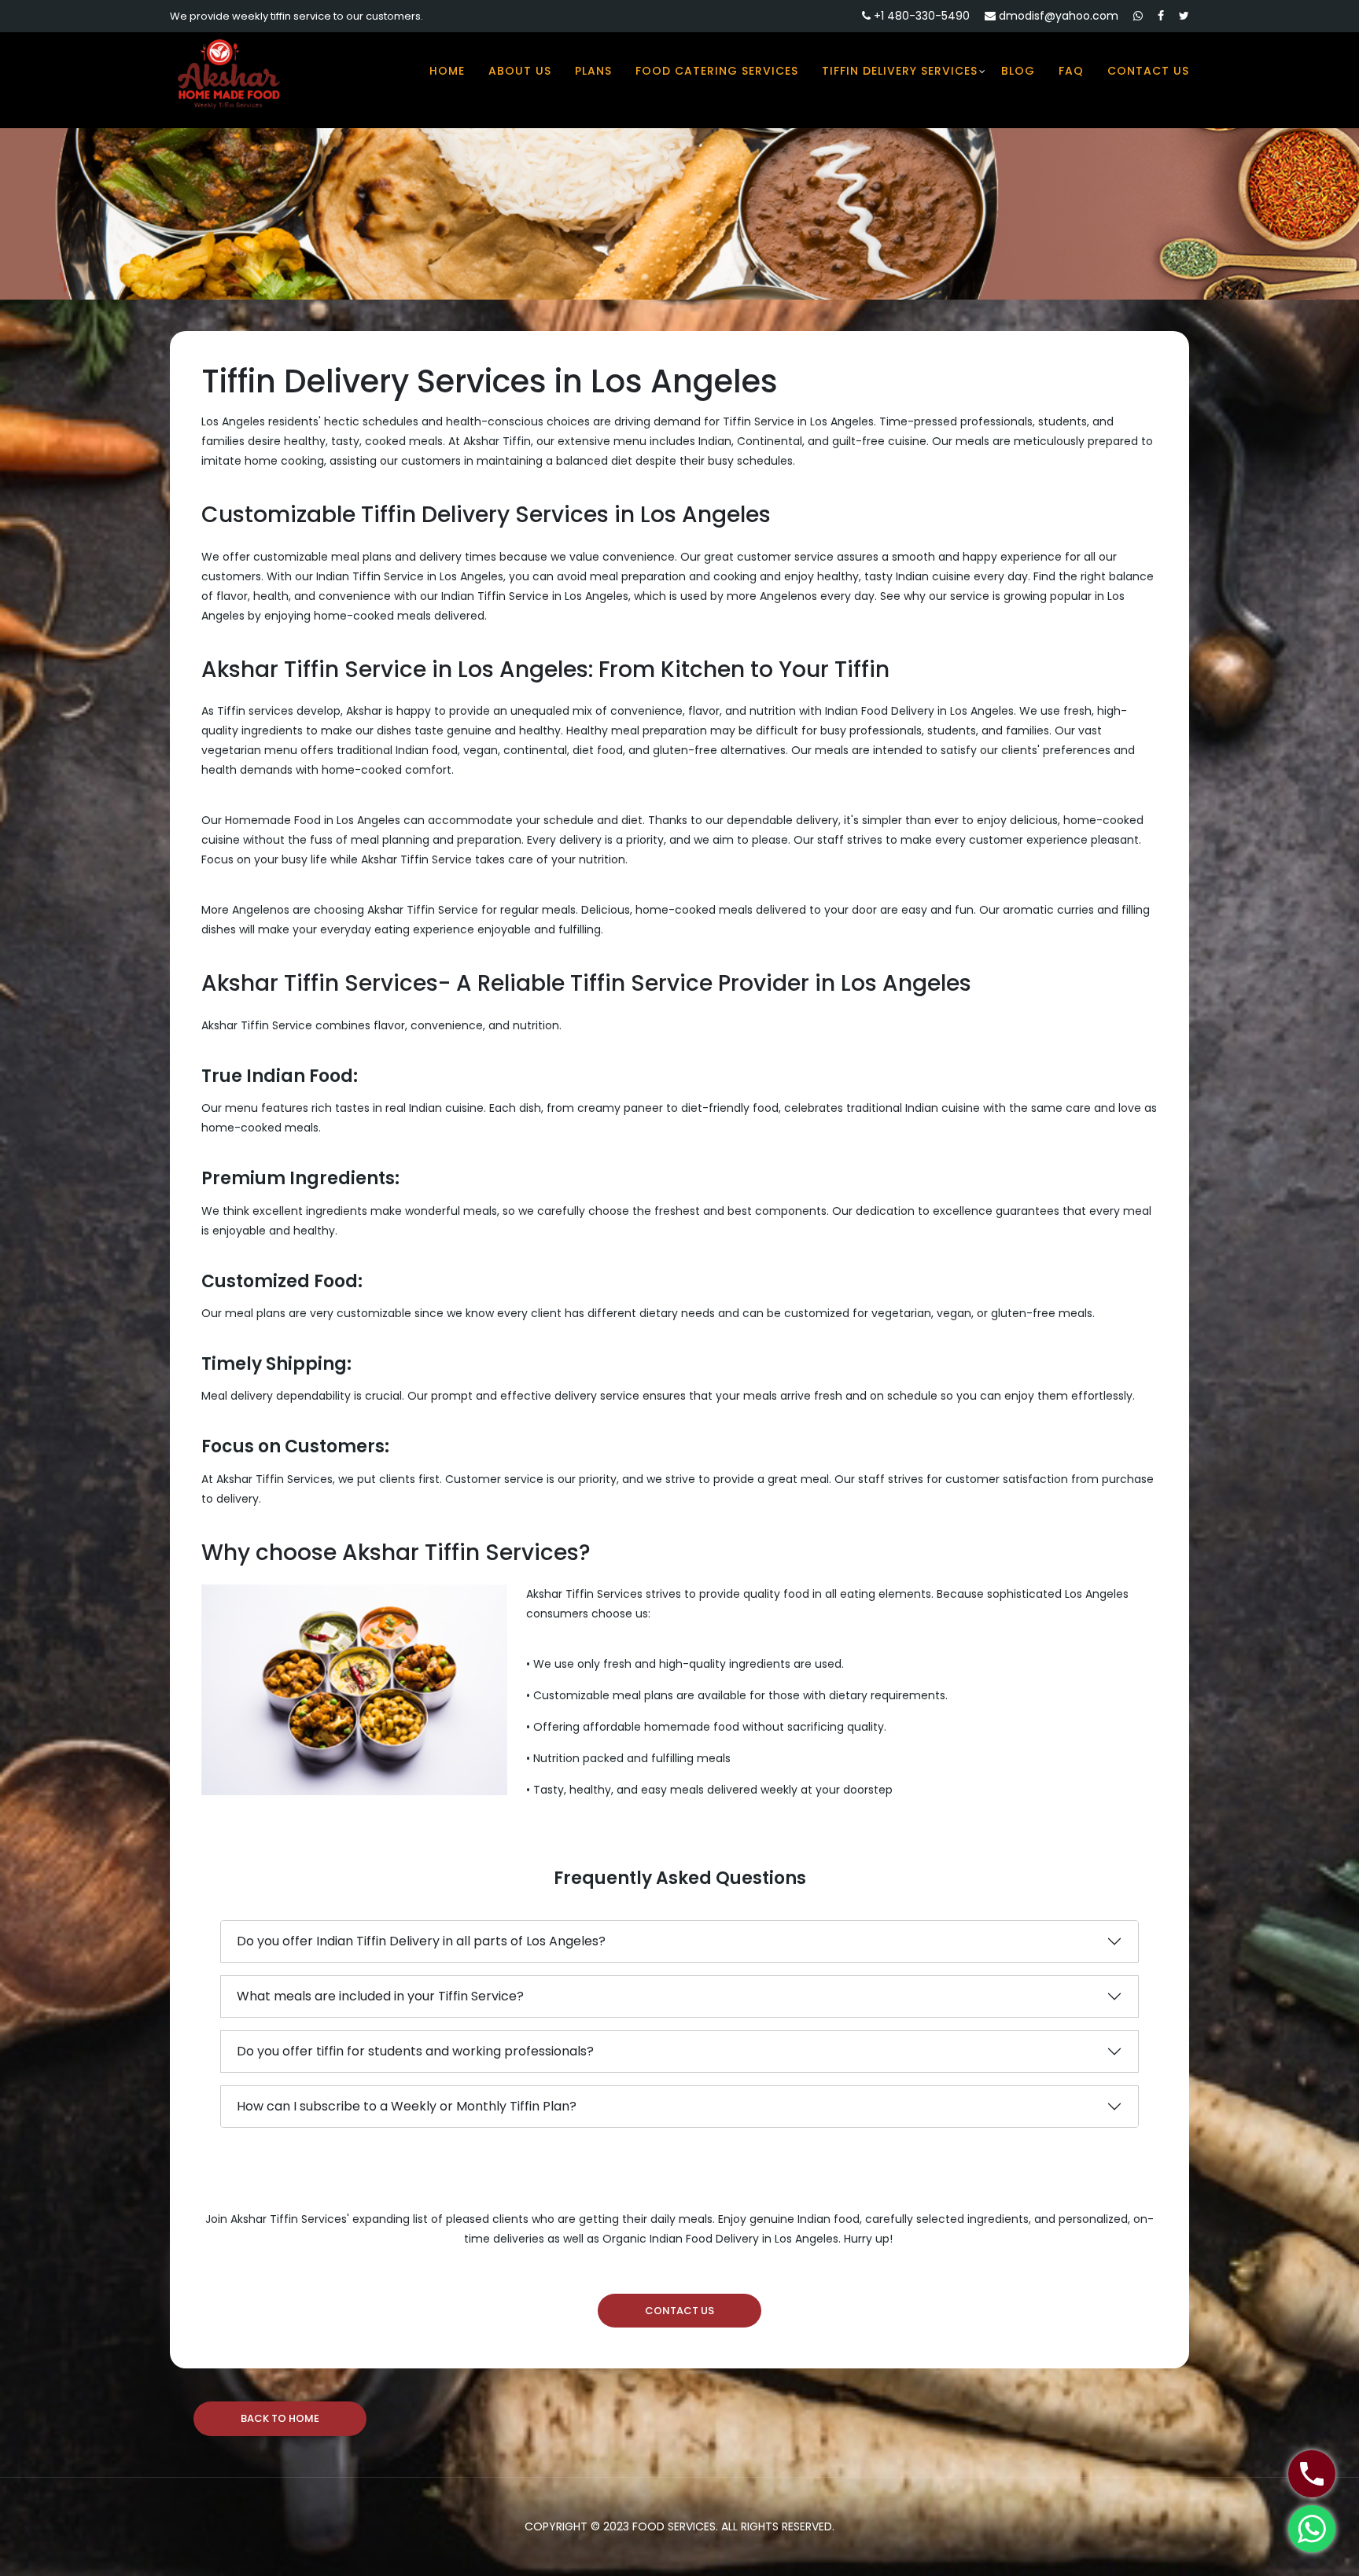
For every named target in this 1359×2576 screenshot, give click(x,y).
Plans (593, 71)
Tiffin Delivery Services (900, 71)
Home (447, 71)
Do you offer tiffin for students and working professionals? (415, 2051)
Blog (1018, 71)
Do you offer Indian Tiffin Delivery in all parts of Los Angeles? (421, 1941)
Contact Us (1148, 71)
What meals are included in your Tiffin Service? (380, 1996)
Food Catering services (717, 71)
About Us (520, 71)
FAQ (1071, 71)
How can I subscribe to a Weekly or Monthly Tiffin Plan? (407, 2106)
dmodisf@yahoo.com (1057, 16)
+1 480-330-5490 (920, 16)
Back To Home (280, 2418)
